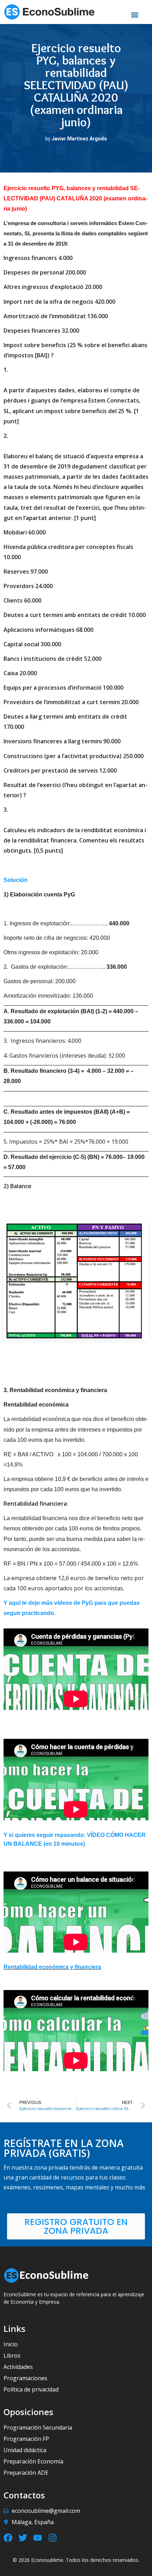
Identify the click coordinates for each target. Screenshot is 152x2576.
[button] (135, 15)
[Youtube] (38, 2538)
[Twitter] (23, 2538)
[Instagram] (52, 2538)
